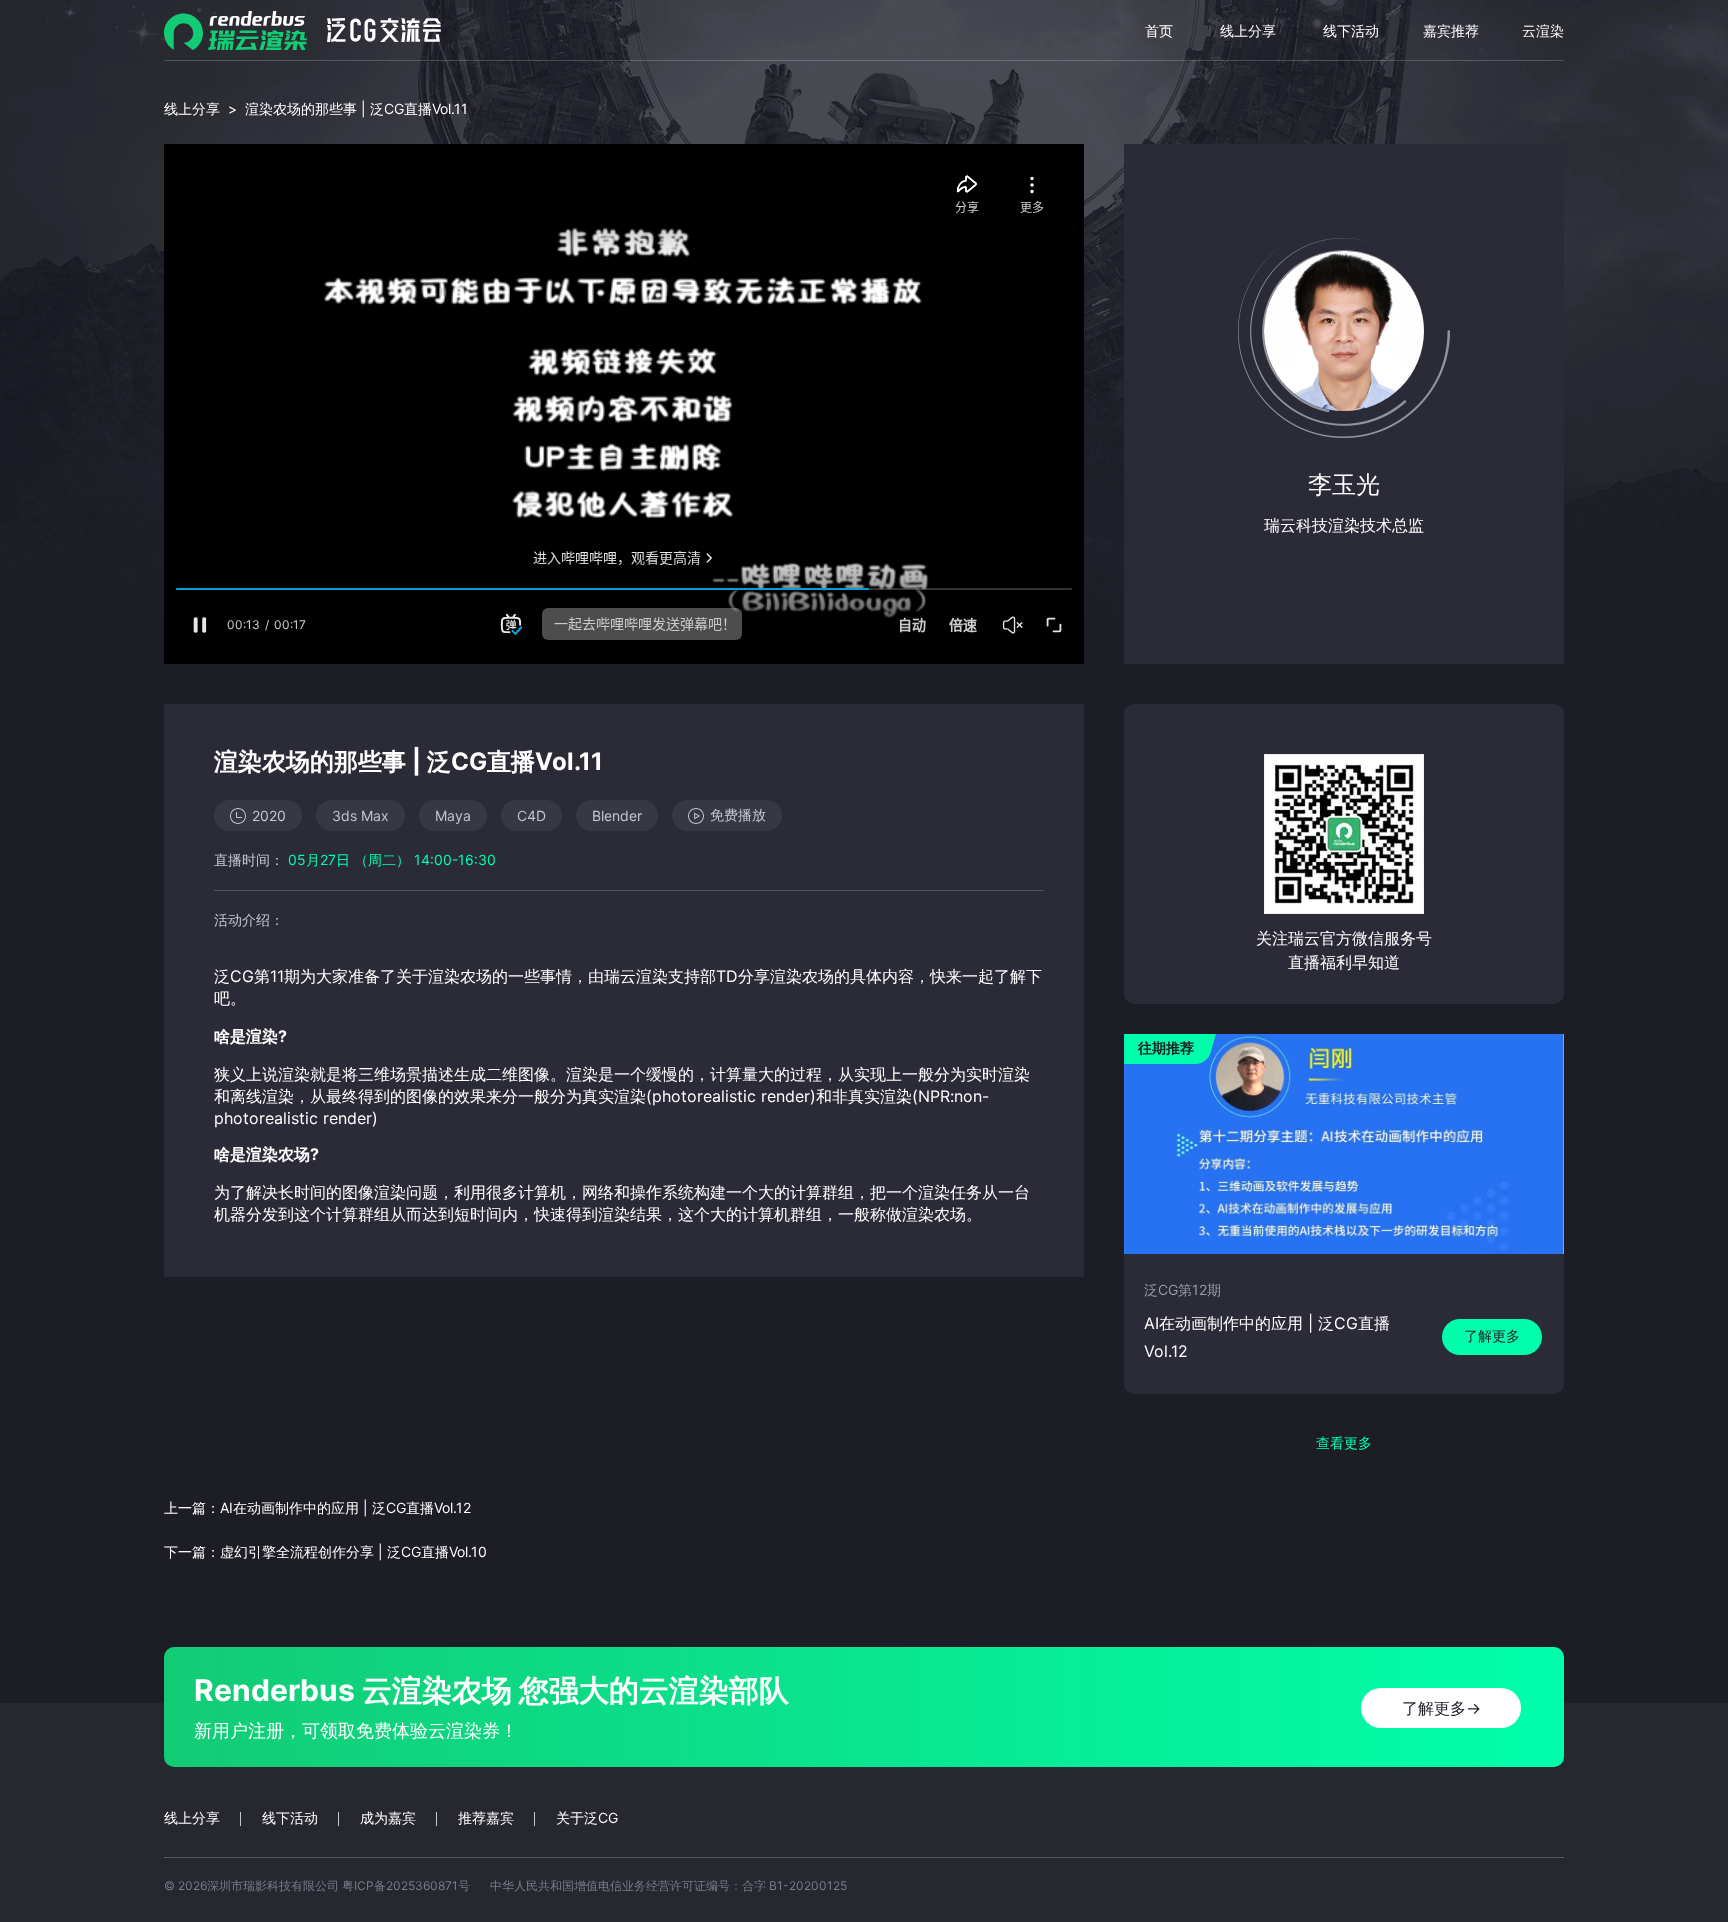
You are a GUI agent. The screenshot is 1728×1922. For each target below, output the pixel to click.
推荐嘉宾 (486, 1817)
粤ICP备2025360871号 (406, 1885)
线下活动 (1351, 30)
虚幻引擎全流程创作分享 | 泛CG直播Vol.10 (353, 1551)
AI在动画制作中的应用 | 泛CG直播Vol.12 (345, 1507)
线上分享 (1248, 30)
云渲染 (1543, 30)
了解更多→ (1441, 1708)
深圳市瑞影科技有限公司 (273, 1885)
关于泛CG (587, 1817)
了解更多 (1492, 1336)
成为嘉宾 (388, 1817)
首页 (1159, 30)
